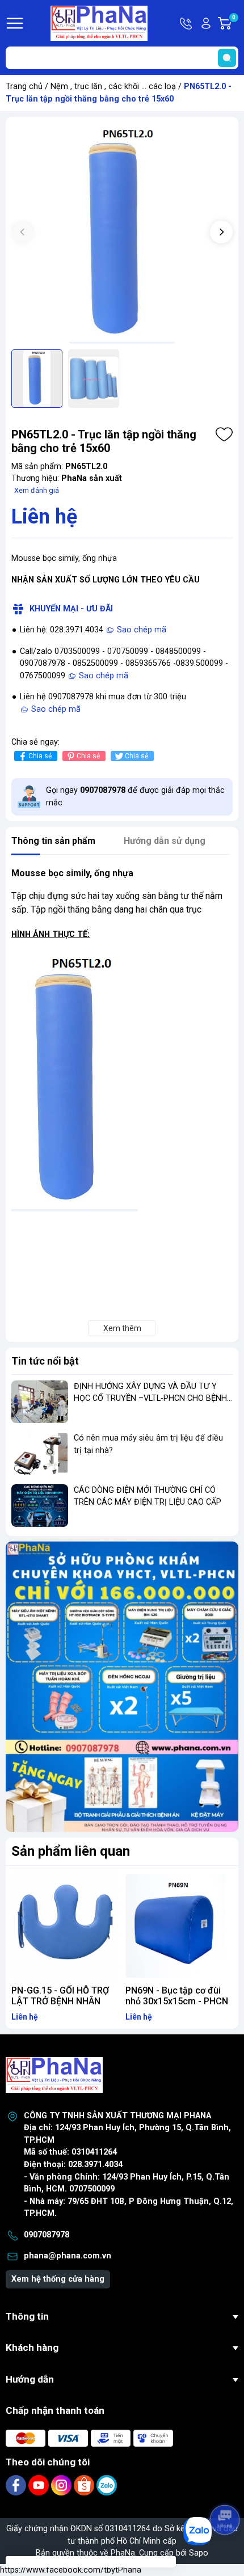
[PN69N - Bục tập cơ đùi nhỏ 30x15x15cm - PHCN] (179, 1926)
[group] (122, 233)
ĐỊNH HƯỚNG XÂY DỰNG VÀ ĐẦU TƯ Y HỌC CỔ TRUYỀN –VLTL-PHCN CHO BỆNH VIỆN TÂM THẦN (150, 1399)
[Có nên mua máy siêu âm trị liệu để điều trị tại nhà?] (40, 1453)
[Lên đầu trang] (226, 2488)
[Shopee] (85, 2485)
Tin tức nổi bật (45, 1361)
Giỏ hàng (235, 24)
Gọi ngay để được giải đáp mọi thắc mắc (135, 797)
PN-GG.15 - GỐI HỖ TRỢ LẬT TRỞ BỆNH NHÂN (60, 1996)
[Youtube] (40, 2485)
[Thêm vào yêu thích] (224, 434)
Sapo (199, 2553)
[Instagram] (62, 2485)
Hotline (187, 23)
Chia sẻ (40, 756)
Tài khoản (206, 23)
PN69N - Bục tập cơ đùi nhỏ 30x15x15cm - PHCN (177, 1996)
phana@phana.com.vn (68, 2256)
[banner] (122, 1687)
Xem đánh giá (37, 490)
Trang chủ (24, 86)
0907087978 (47, 2235)
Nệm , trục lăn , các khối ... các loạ (113, 86)
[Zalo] (107, 2485)
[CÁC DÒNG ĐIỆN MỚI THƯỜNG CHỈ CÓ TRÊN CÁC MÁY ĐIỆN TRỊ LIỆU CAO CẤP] (40, 1506)
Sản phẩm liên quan (71, 1851)
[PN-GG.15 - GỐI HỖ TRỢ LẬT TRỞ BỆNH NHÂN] (65, 1926)
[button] (221, 232)
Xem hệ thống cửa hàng (58, 2279)
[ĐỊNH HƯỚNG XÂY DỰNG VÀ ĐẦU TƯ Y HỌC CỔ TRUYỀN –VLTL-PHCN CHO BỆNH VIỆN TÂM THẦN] (40, 1402)
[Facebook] (17, 2485)
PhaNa (123, 2553)
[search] (227, 58)
